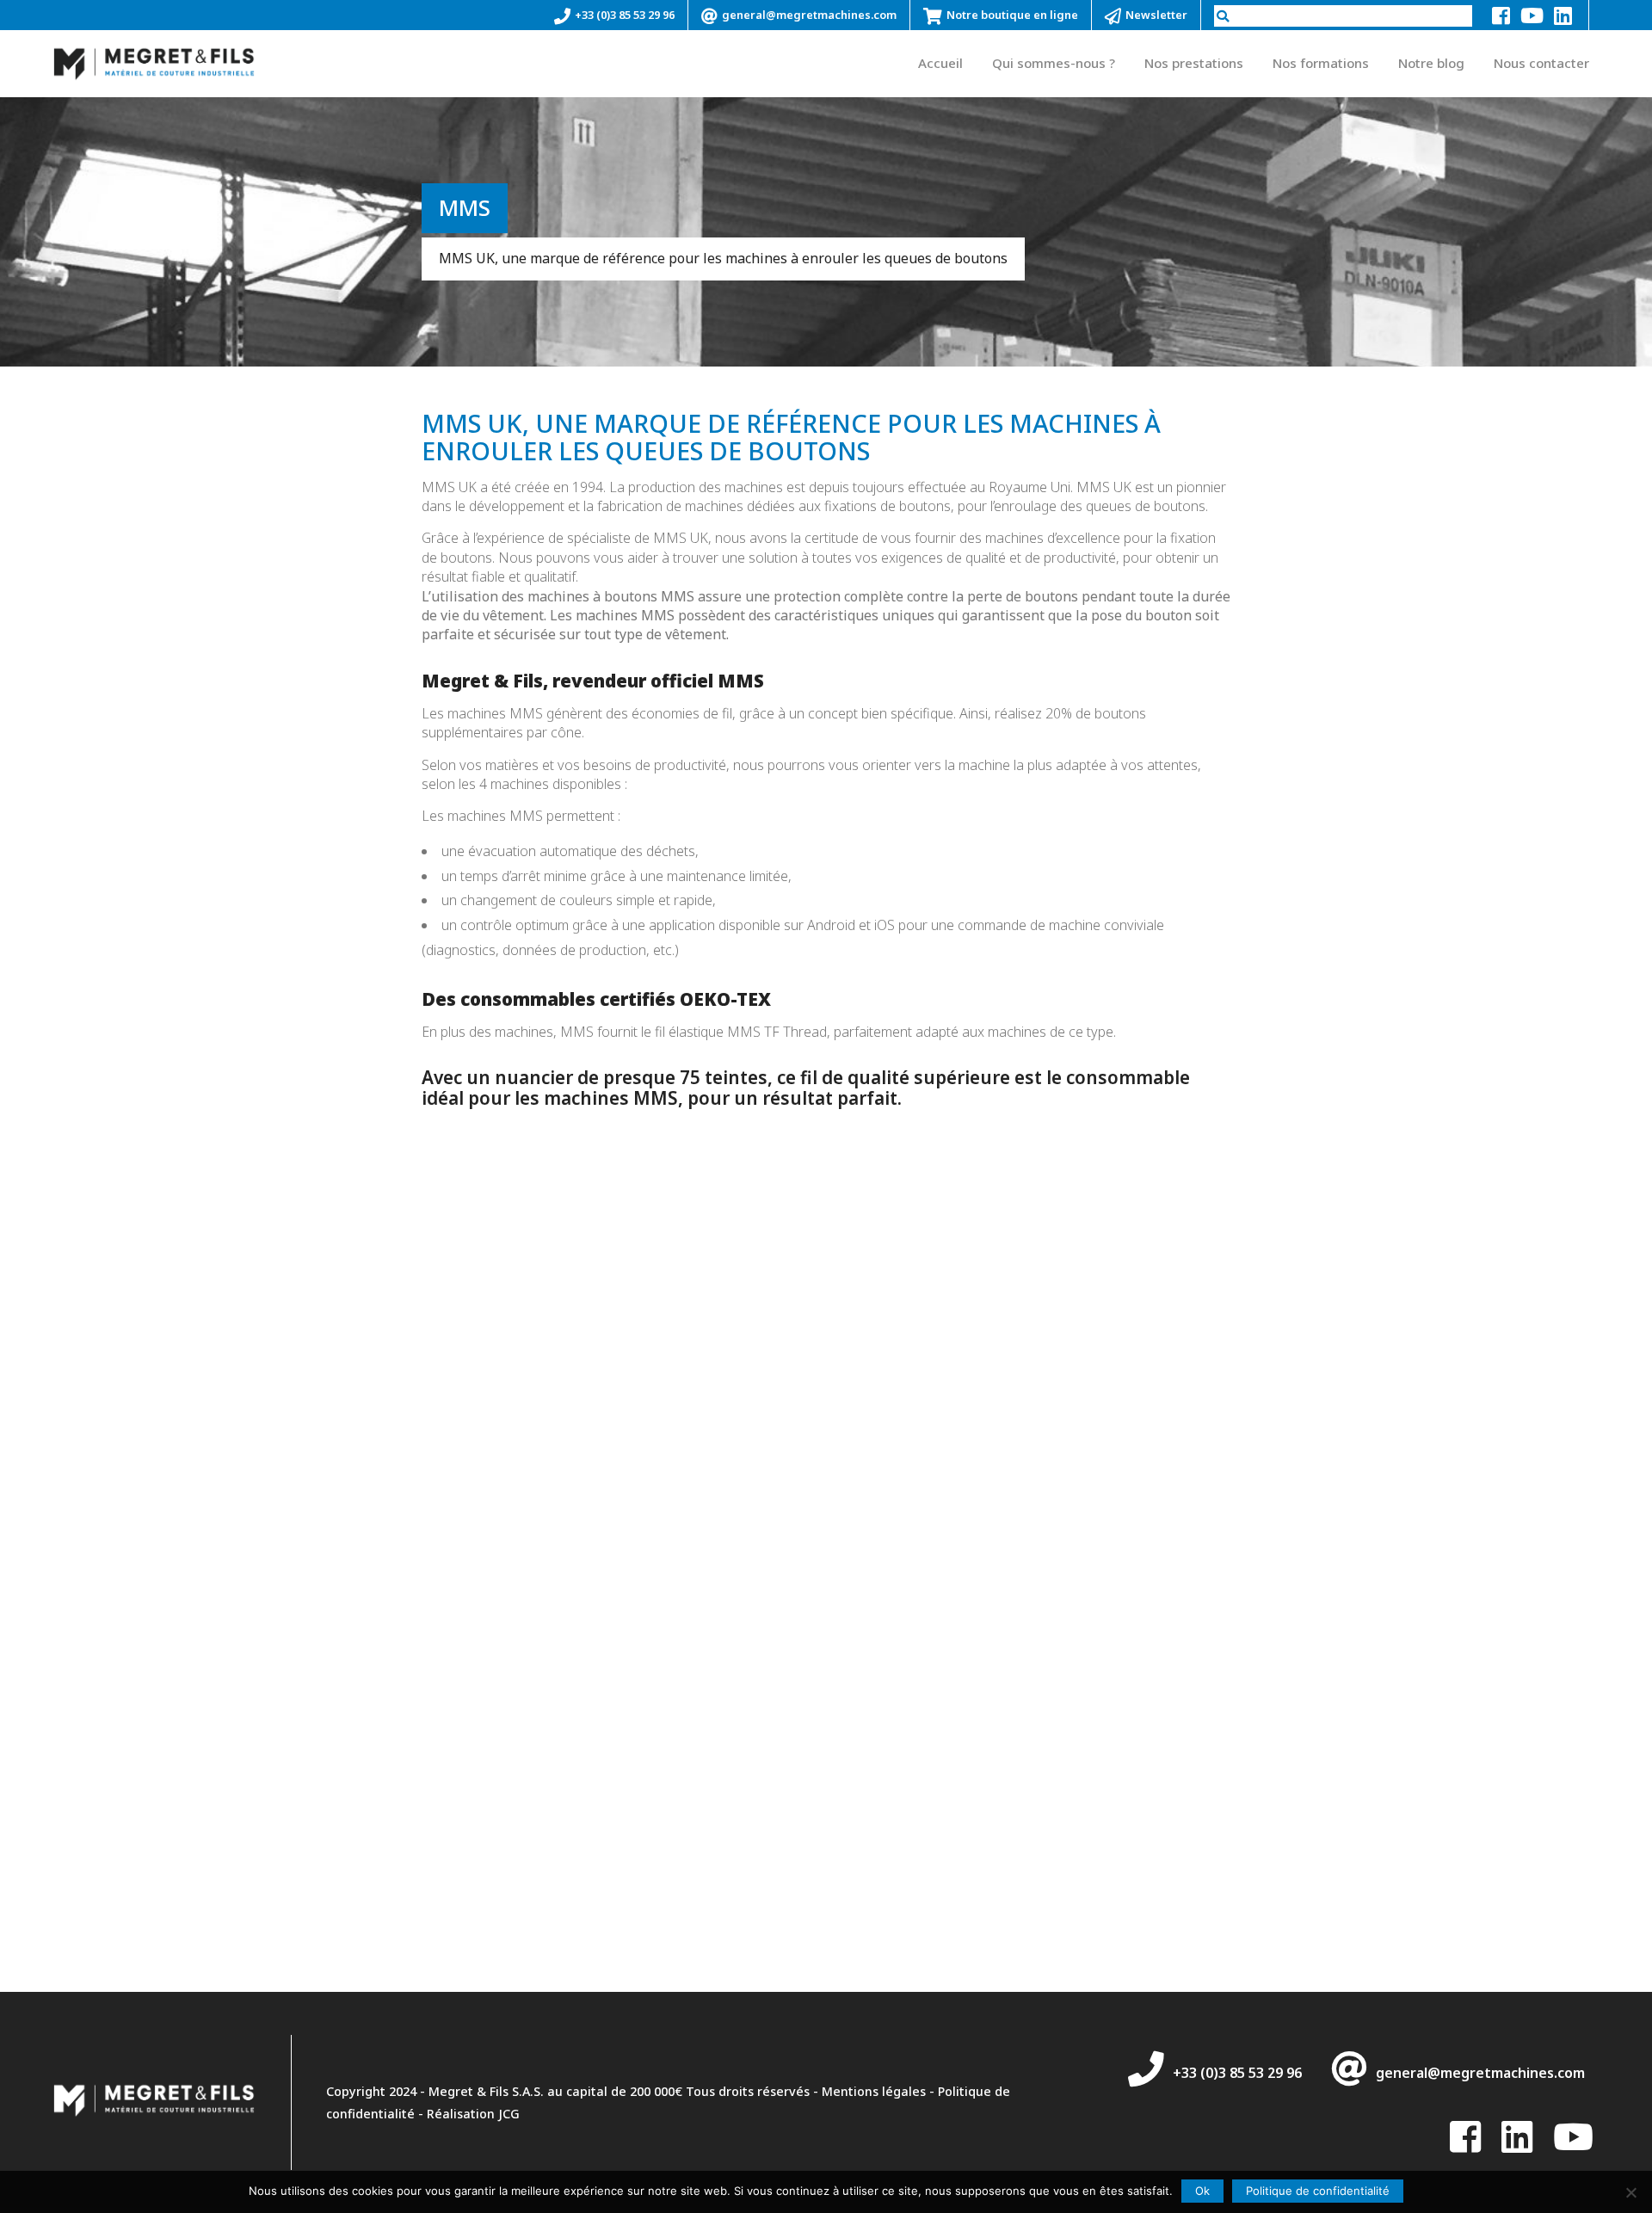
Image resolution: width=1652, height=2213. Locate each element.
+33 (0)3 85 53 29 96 (625, 15)
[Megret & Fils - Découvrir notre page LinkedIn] (1563, 15)
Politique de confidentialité (1318, 2191)
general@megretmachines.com (809, 15)
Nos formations (1321, 63)
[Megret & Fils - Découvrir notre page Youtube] (1532, 15)
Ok (1202, 2191)
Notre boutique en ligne (1012, 15)
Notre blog (1431, 63)
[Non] (1630, 2192)
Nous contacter (1541, 63)
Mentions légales (874, 2091)
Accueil (940, 63)
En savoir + (292, 1425)
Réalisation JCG (473, 2114)
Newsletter (1156, 15)
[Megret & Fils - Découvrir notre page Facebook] (1501, 15)
